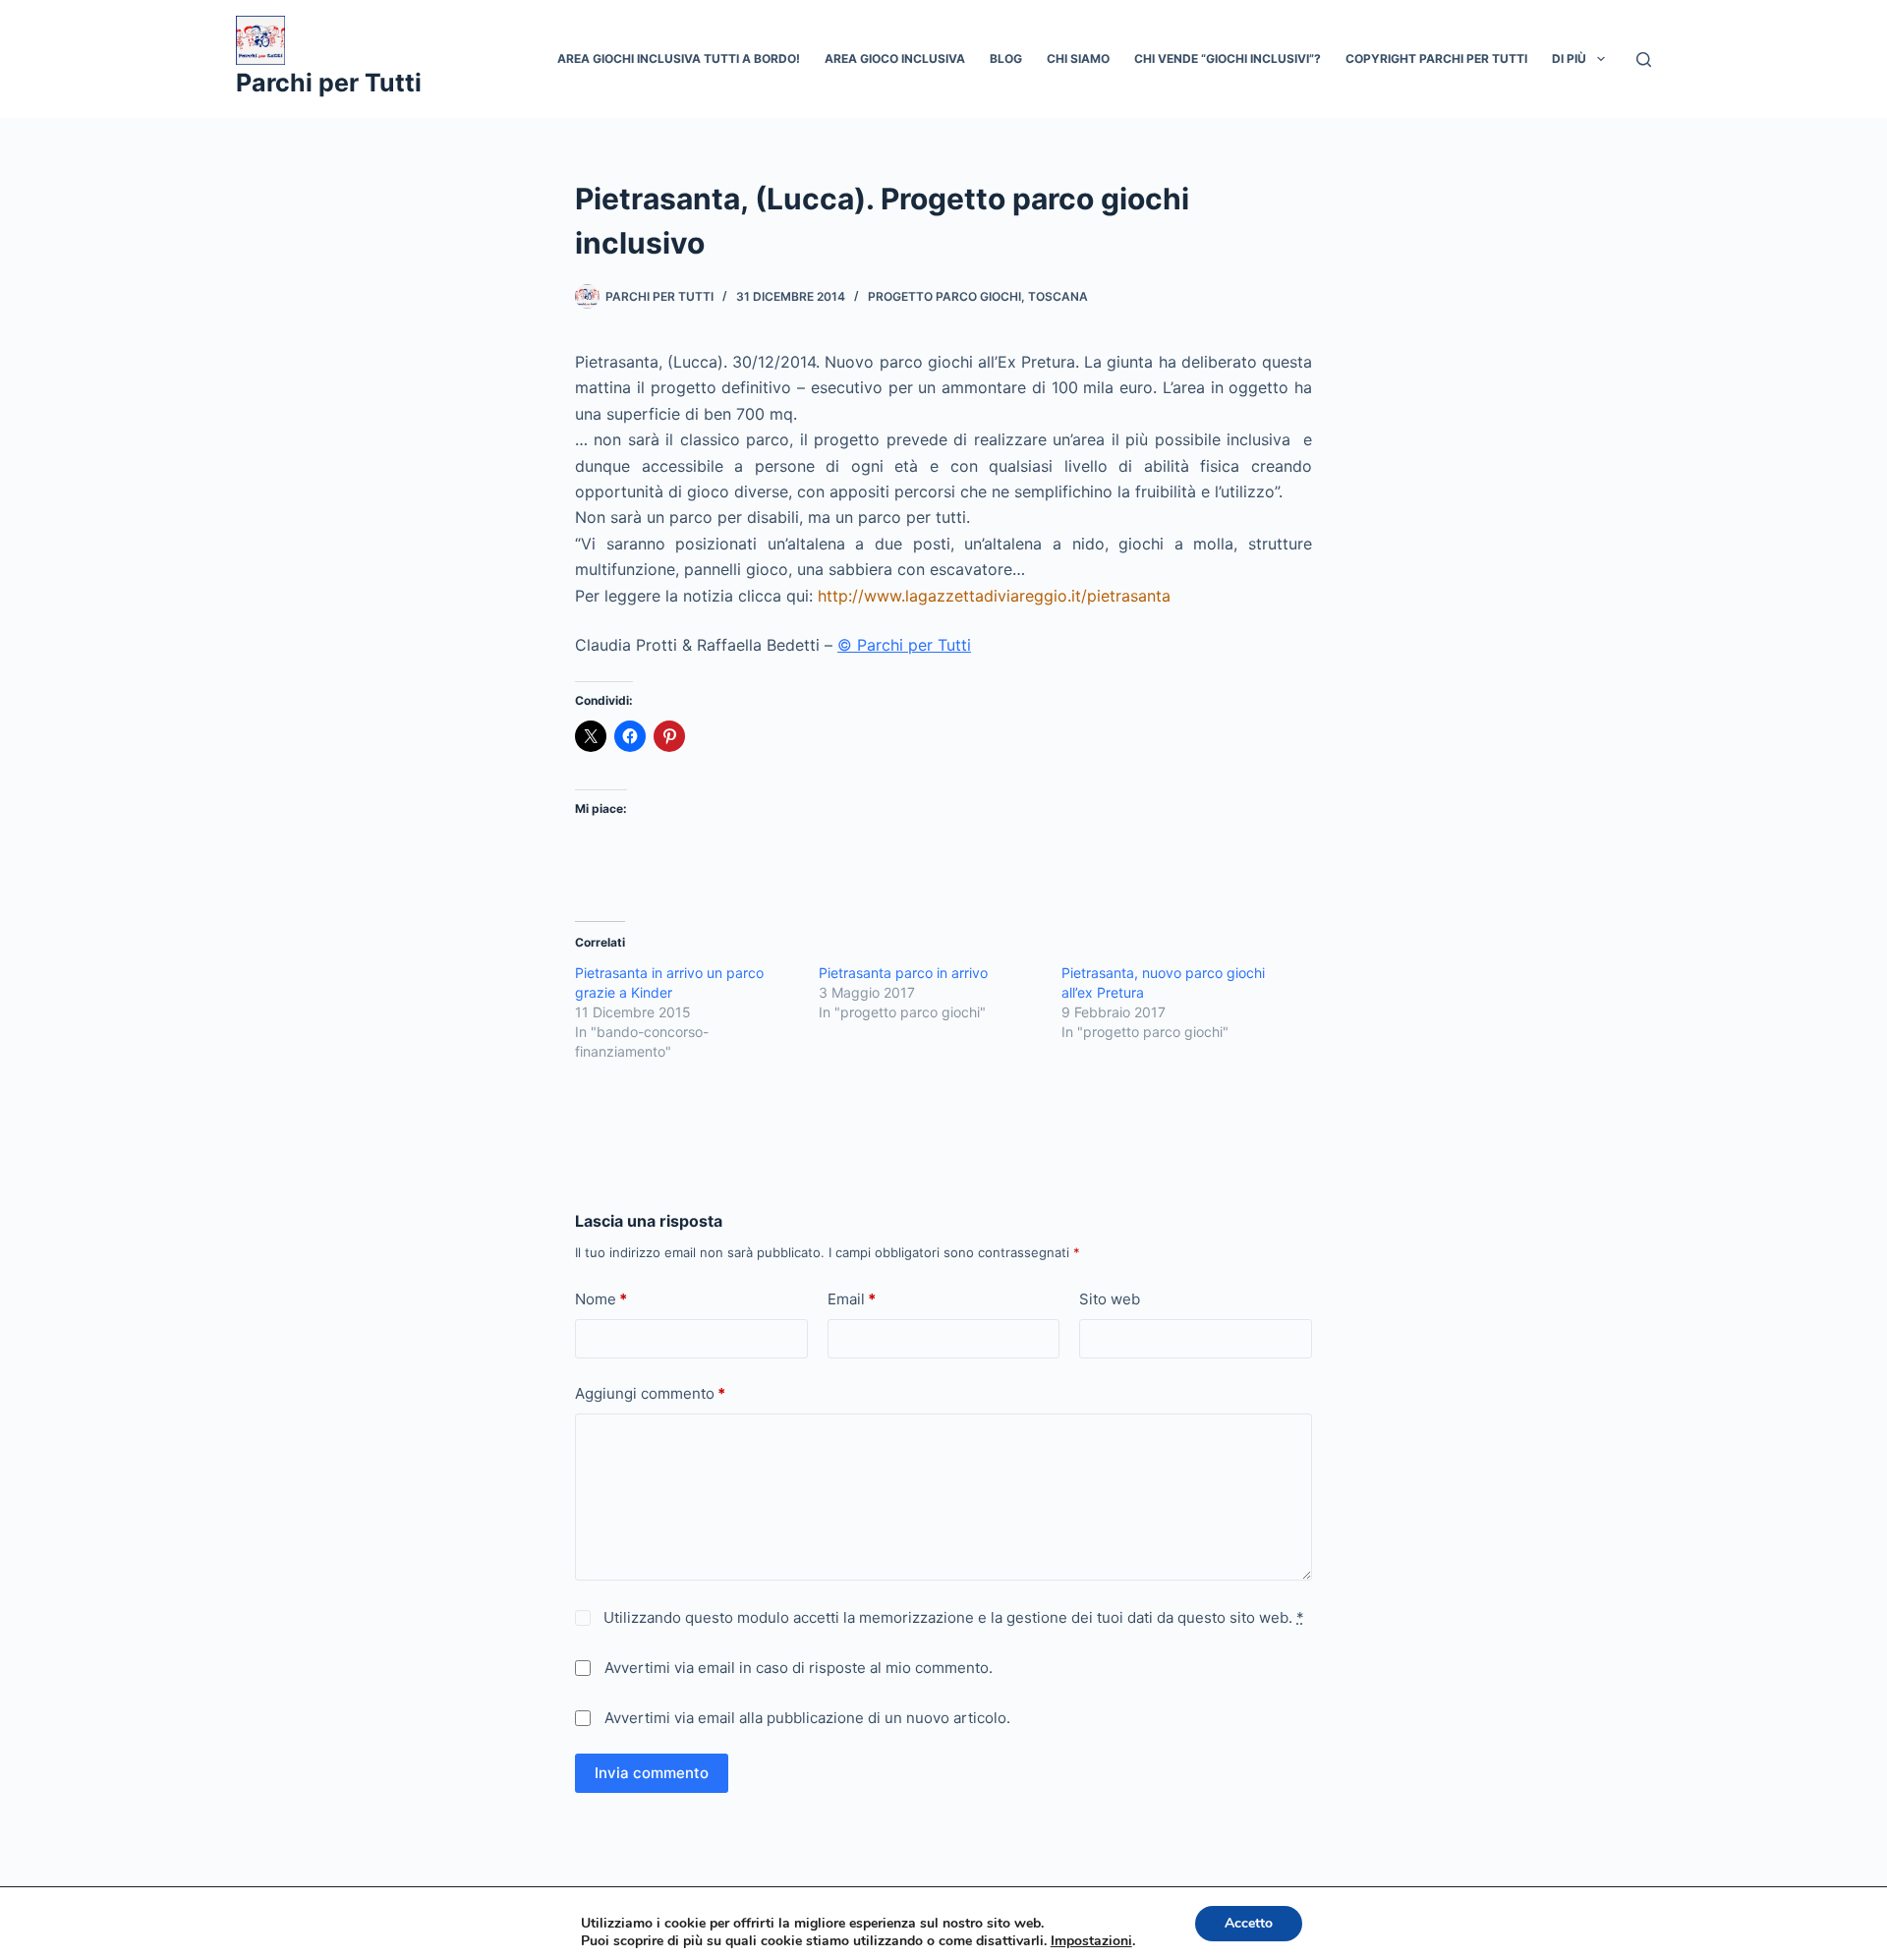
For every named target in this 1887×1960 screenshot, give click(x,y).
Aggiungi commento (650, 1393)
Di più (1569, 58)
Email (852, 1299)
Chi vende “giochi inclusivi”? (1228, 58)
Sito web (1110, 1299)
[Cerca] (1644, 59)
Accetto (1249, 1923)
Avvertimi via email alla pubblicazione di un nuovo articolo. (807, 1718)
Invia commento (652, 1773)
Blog (1006, 58)
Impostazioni (1091, 1941)
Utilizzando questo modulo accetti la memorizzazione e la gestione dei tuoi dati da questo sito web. (952, 1617)
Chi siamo (1078, 58)
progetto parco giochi (944, 296)
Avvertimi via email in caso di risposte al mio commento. (799, 1668)
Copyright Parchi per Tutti (1436, 58)
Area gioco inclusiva (895, 58)
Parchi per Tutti (329, 83)
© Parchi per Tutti (904, 645)
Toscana (1058, 296)
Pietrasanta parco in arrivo (903, 973)
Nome (601, 1299)
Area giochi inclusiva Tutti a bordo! (679, 58)
